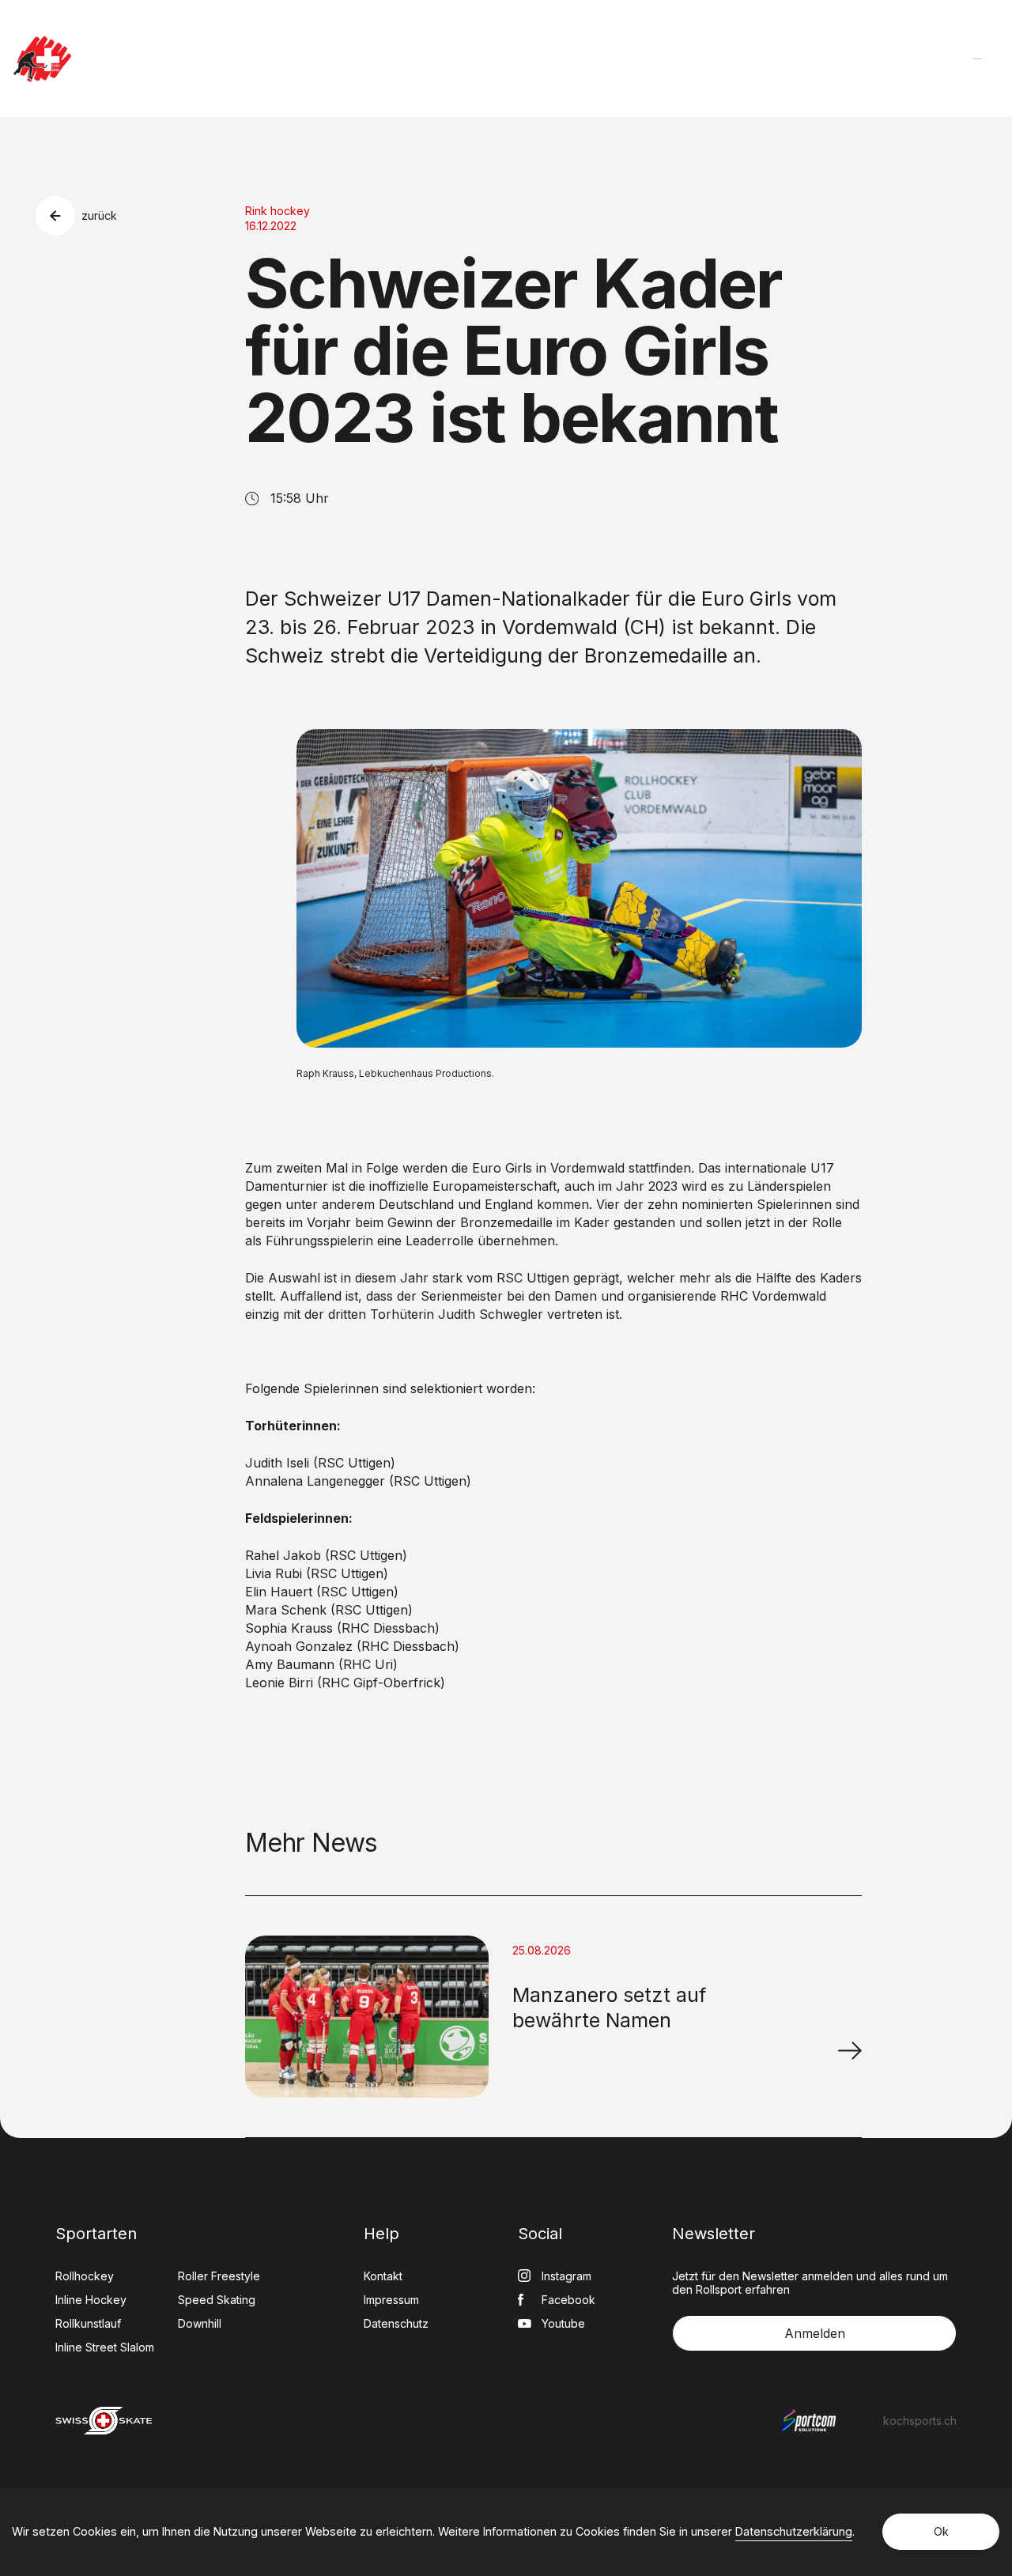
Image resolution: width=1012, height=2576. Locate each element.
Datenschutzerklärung (794, 2531)
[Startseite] (42, 59)
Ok (941, 2531)
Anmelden (815, 2333)
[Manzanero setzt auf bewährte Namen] (850, 2050)
